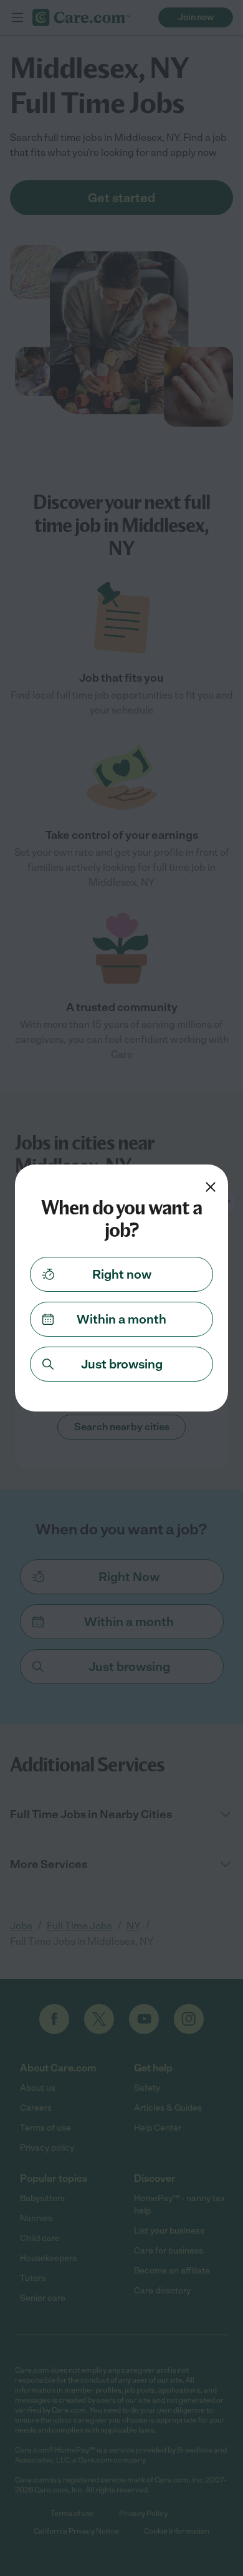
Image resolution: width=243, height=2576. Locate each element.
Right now (122, 1274)
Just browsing (122, 1364)
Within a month (121, 1319)
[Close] (211, 1187)
